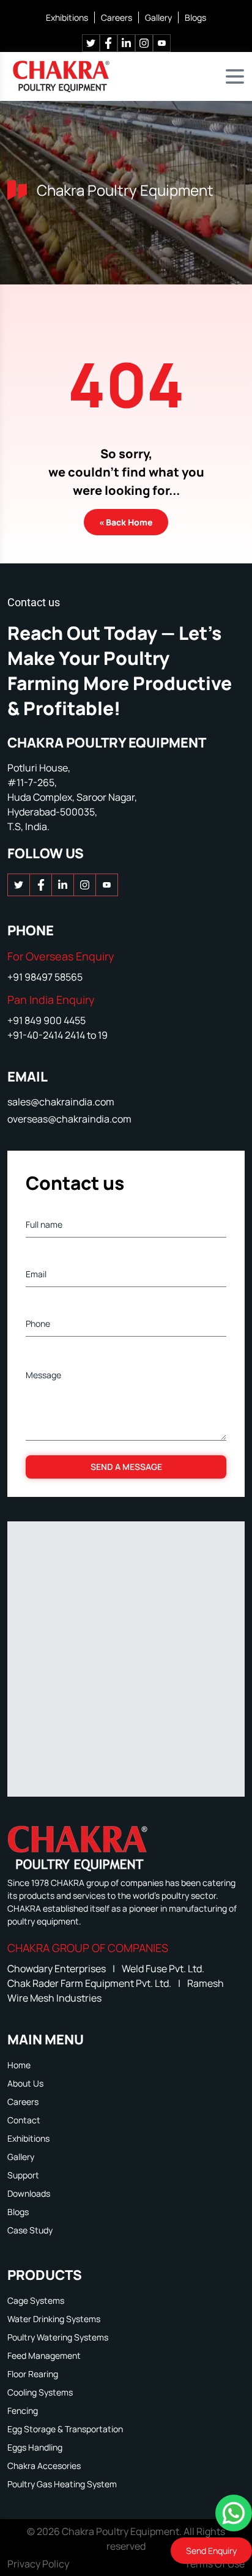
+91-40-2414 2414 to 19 (57, 1035)
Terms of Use (215, 2564)
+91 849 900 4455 (46, 1020)
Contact (24, 2120)
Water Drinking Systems (54, 2319)
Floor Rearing (33, 2374)
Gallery (158, 17)
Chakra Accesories (44, 2466)
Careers (117, 17)
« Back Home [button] (126, 522)
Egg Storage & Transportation (65, 2429)
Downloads (29, 2193)
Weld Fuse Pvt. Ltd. (163, 1969)
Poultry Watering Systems (58, 2337)
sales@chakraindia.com (61, 1102)
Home (19, 2065)
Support (23, 2175)
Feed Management (44, 2355)
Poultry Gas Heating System (62, 2484)
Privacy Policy (38, 2564)
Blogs (195, 17)
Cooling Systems (40, 2392)
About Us (25, 2083)
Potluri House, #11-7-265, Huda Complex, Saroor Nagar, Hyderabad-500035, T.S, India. (72, 797)
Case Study (30, 2230)
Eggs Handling (35, 2447)
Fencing (23, 2411)
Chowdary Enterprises (57, 1969)
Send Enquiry (211, 2551)
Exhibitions (67, 17)
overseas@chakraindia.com (69, 1119)
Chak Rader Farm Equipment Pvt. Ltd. (90, 1983)
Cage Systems (36, 2300)
